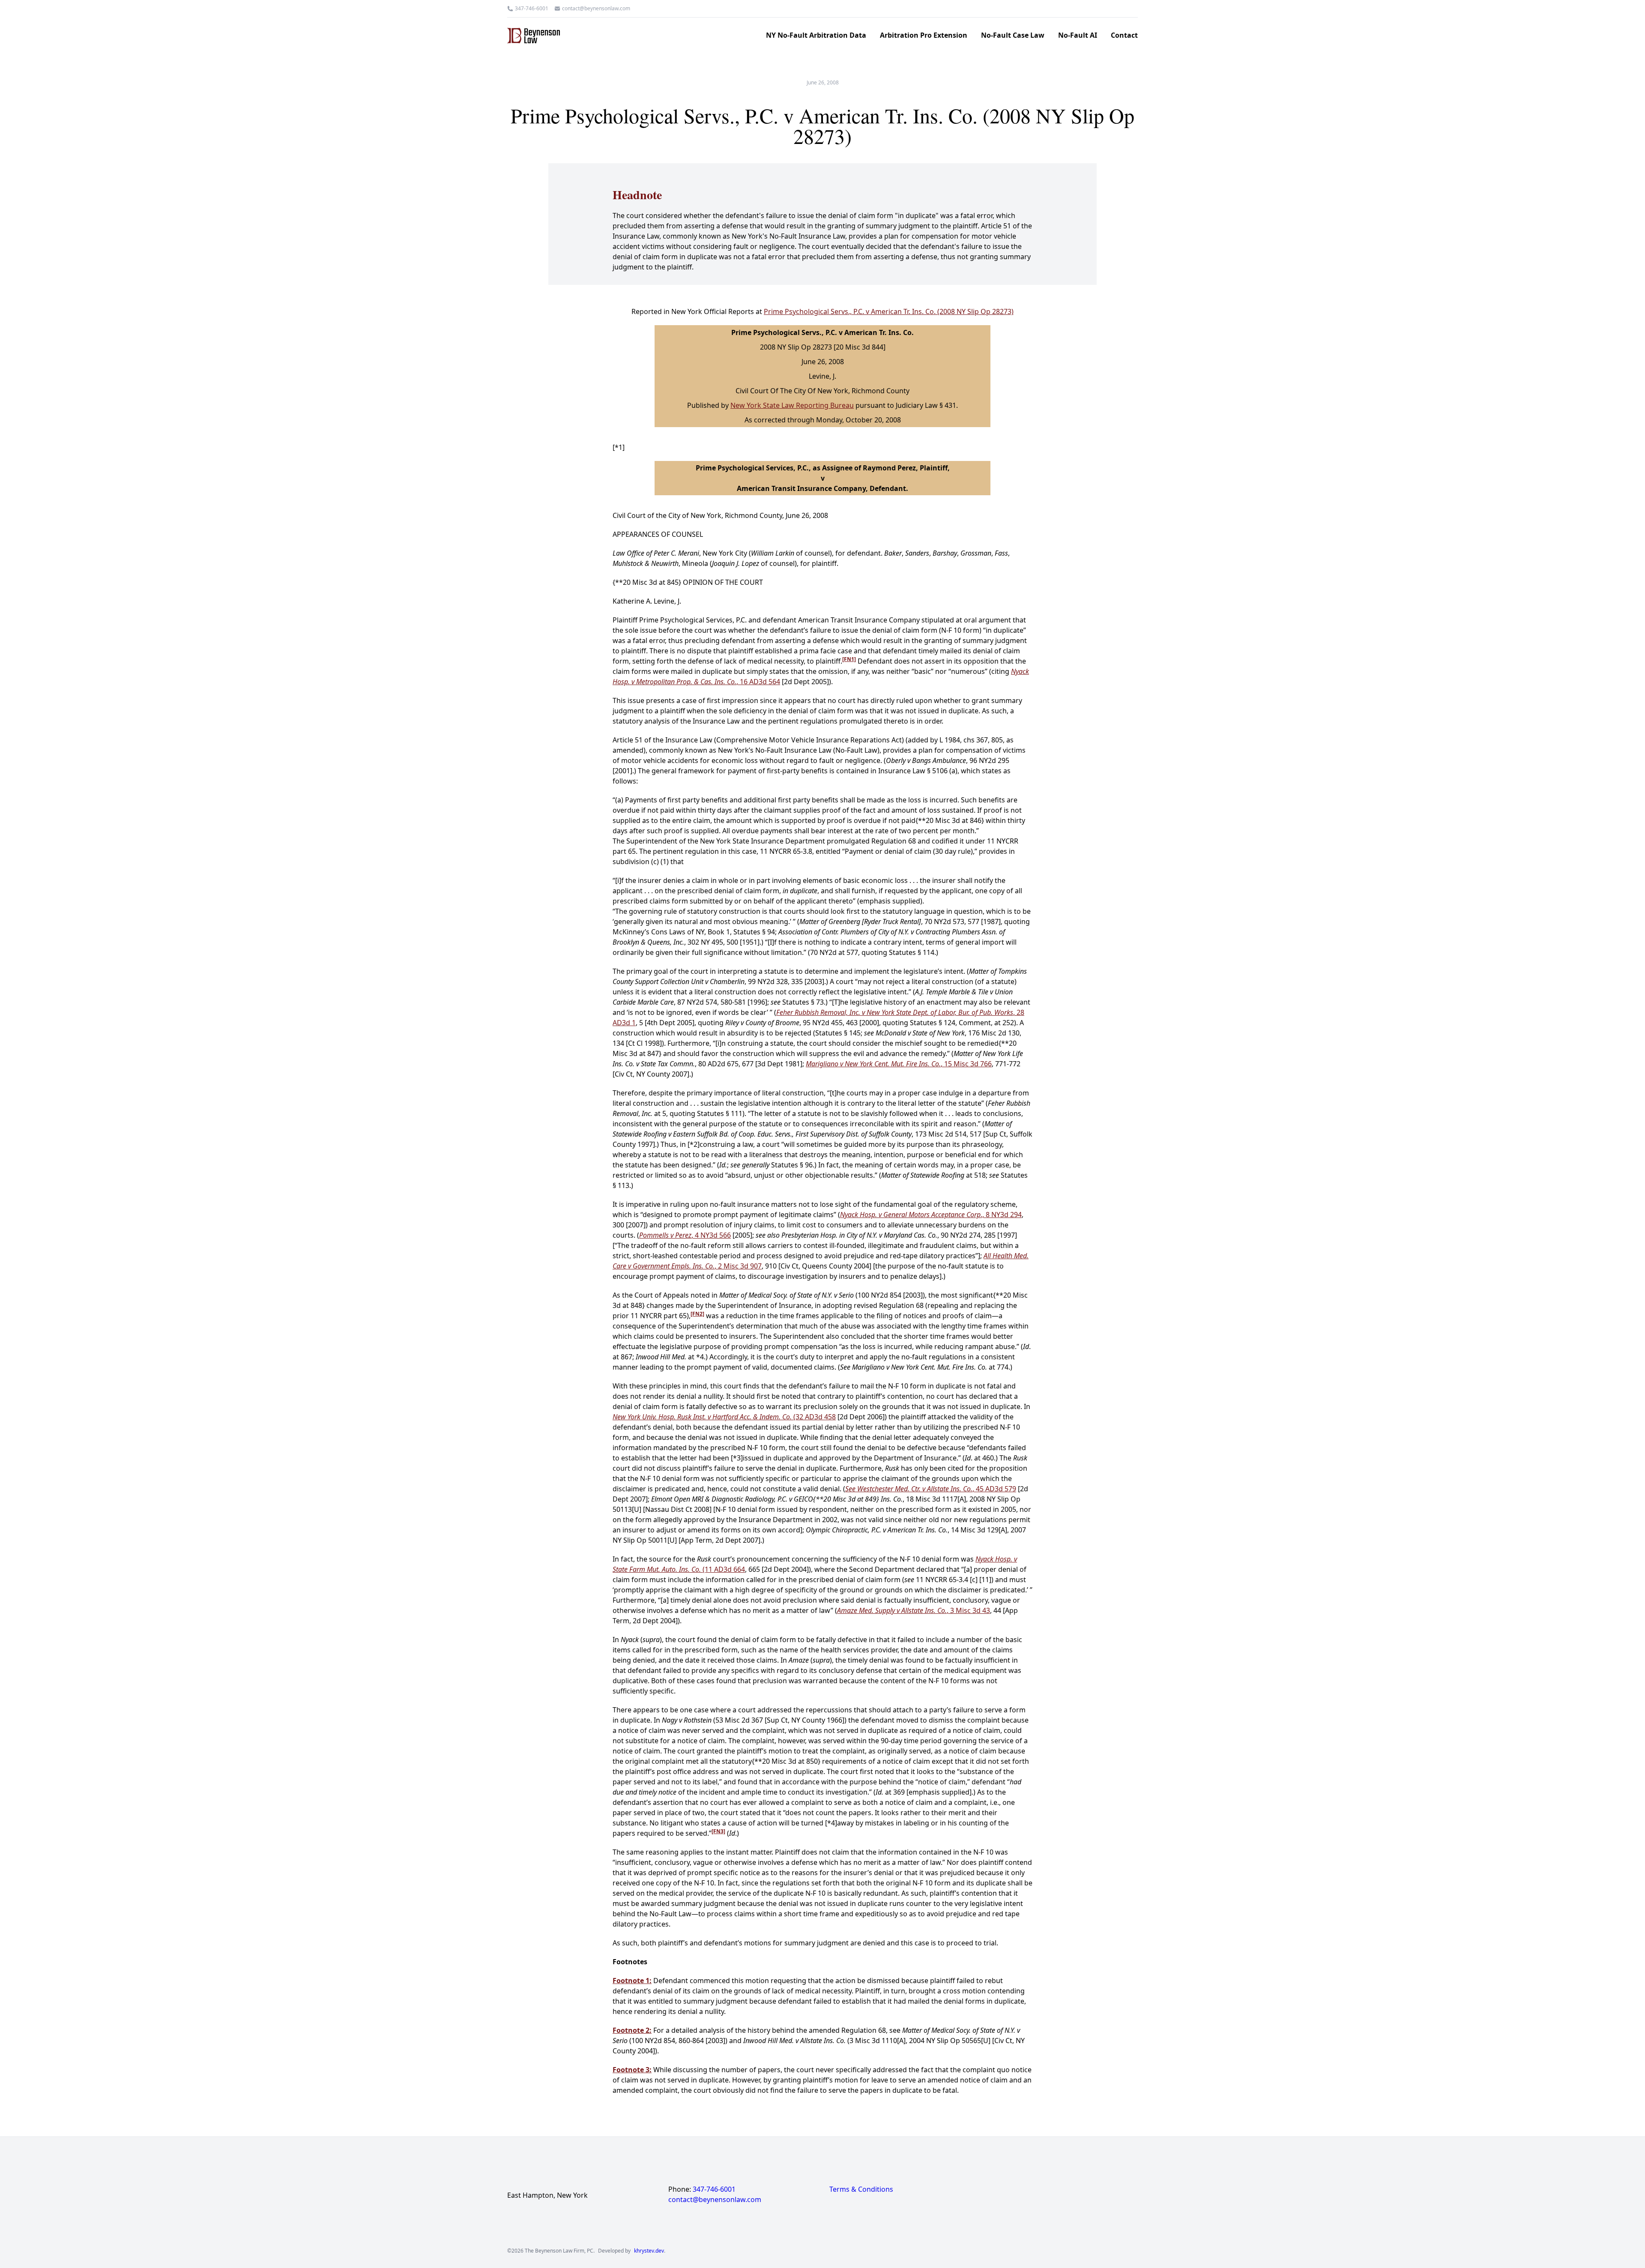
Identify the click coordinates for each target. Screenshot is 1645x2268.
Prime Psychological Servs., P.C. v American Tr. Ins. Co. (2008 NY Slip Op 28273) (889, 311)
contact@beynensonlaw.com (596, 9)
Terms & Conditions (861, 2189)
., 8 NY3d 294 (931, 1215)
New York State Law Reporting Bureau (792, 405)
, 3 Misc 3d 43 (914, 1610)
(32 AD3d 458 (724, 1417)
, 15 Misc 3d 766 (899, 1064)
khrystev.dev (649, 2251)
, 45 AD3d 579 (931, 1489)
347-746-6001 (532, 9)
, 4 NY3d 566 (685, 1235)
